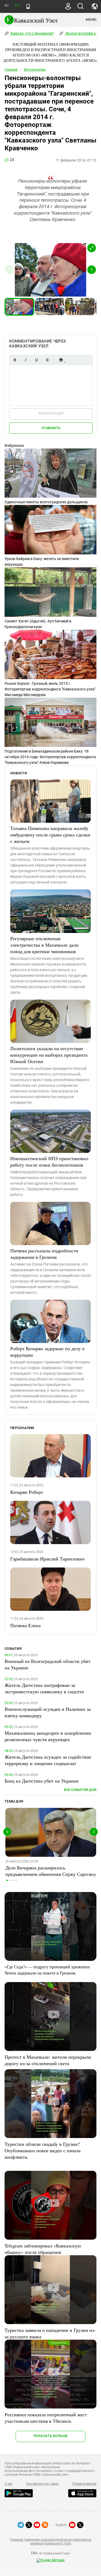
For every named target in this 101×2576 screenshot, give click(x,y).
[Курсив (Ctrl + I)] (26, 360)
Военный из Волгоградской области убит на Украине (48, 1664)
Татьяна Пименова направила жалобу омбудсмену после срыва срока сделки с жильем (50, 835)
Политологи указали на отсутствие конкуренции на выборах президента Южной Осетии (49, 1055)
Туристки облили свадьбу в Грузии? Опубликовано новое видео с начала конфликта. (43, 2150)
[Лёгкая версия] (28, 6)
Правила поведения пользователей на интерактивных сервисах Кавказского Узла (50, 2542)
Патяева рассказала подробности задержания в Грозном (44, 1254)
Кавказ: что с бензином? (32, 33)
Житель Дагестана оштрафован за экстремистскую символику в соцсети (44, 1688)
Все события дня (80, 1790)
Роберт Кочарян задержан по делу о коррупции (47, 1352)
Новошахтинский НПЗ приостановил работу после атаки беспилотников (49, 1161)
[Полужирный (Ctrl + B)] (15, 360)
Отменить (51, 428)
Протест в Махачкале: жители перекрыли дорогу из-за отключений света (48, 2060)
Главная (11, 70)
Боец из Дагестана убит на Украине (42, 1781)
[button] (92, 248)
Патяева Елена (25, 1625)
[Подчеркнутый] (36, 360)
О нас (9, 2484)
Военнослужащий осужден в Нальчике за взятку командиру (48, 1712)
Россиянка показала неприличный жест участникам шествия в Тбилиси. (46, 2418)
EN (17, 6)
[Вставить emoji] (61, 360)
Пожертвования (84, 2484)
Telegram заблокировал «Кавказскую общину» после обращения (43, 2249)
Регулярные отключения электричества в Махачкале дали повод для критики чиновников (44, 945)
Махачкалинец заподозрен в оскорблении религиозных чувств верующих (48, 1736)
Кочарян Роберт (27, 1492)
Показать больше (50, 2436)
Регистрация (51, 413)
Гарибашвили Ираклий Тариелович (47, 1559)
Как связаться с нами (42, 2484)
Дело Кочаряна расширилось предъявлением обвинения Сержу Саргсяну (51, 1871)
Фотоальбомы (35, 70)
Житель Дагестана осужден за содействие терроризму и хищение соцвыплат (48, 1760)
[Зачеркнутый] (47, 360)
